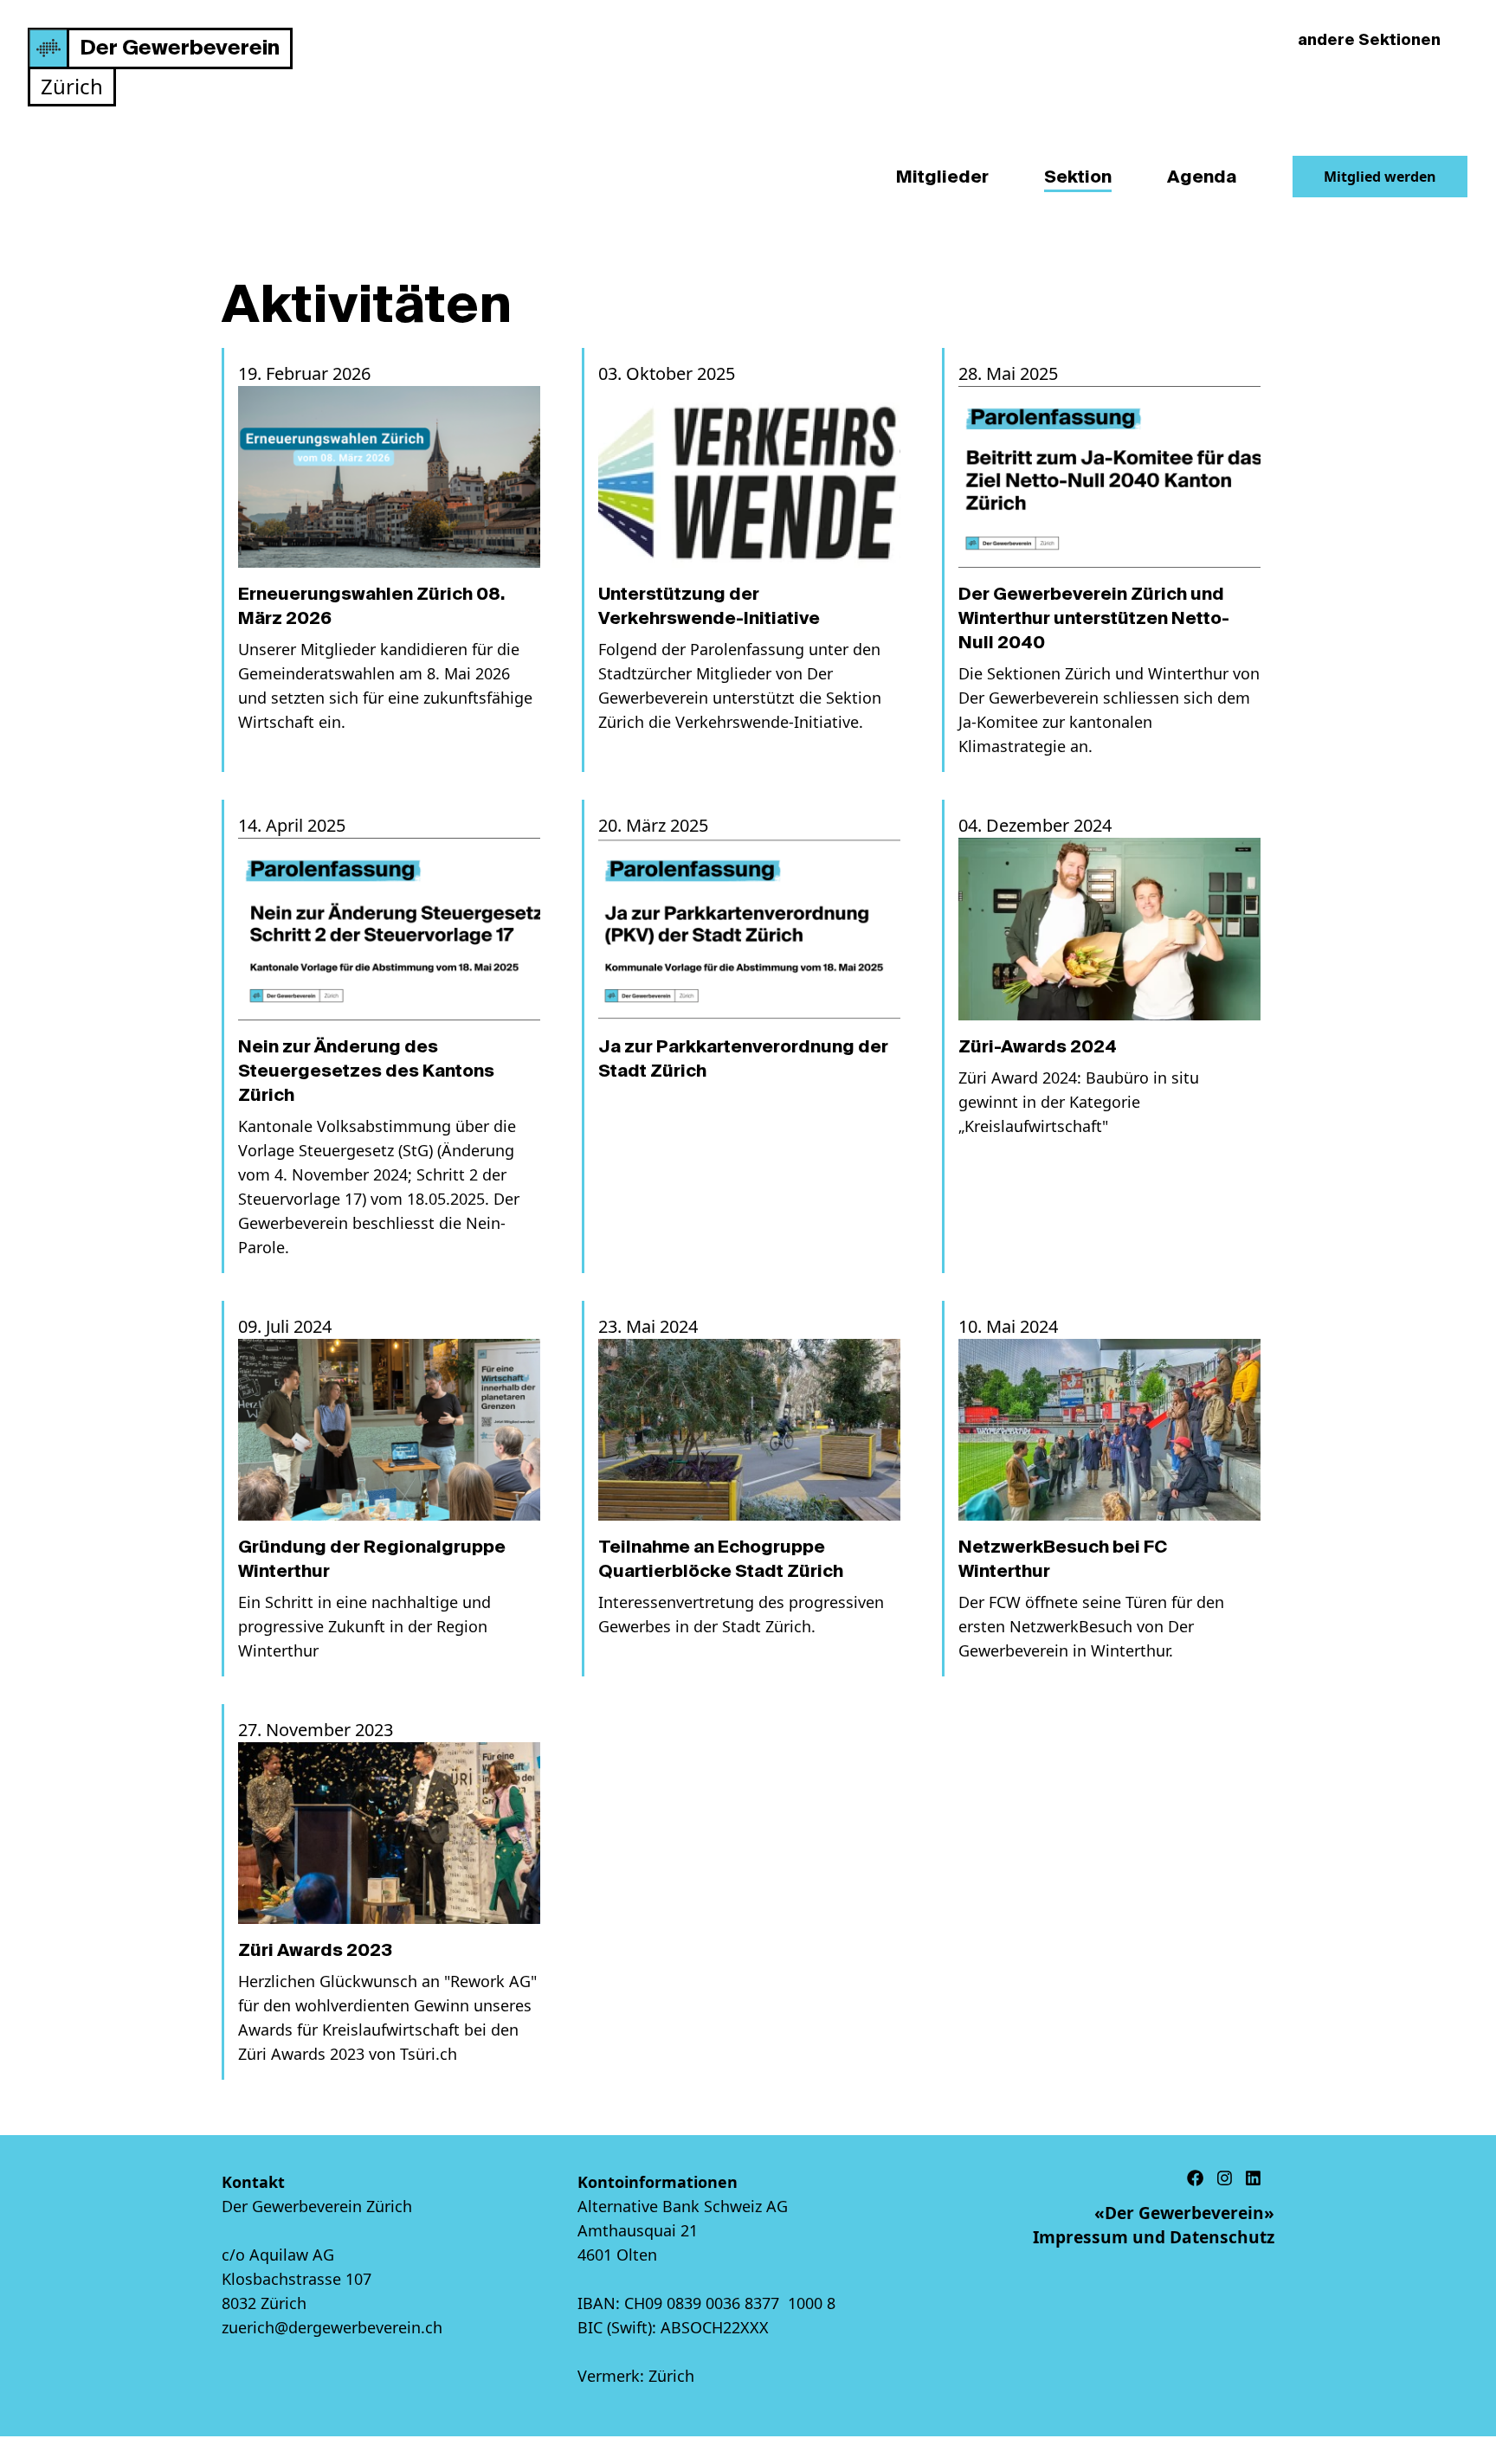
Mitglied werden (1380, 177)
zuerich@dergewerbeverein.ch (332, 2327)
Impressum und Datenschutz (1154, 2237)
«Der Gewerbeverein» (1184, 2213)
